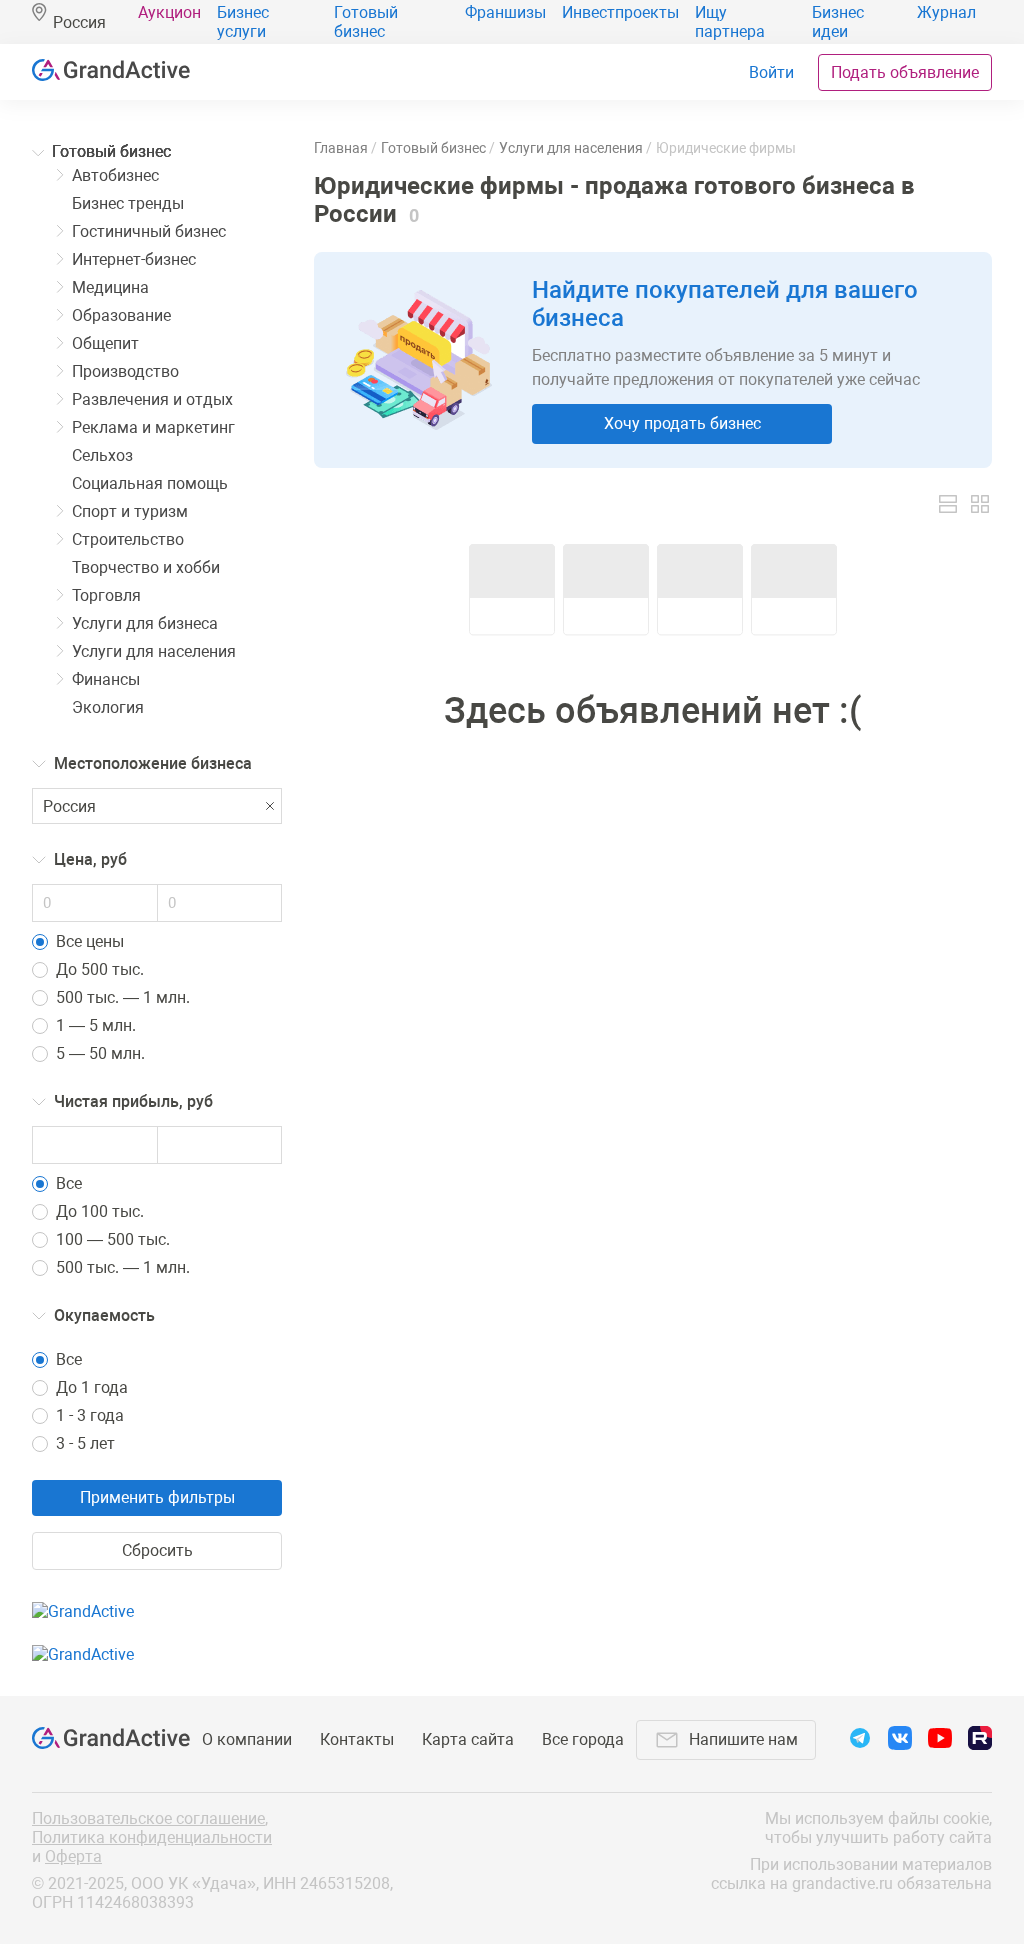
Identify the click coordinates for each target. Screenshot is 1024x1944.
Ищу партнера (730, 22)
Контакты (357, 1739)
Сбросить (157, 1550)
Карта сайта (468, 1739)
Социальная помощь (150, 483)
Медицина (110, 287)
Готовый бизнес (366, 22)
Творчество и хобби (146, 567)
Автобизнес (115, 175)
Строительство (128, 539)
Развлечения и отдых (152, 399)
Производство (125, 371)
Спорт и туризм (130, 511)
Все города (583, 1739)
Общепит (105, 343)
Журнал (946, 12)
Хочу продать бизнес (682, 423)
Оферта (73, 1856)
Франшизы (505, 12)
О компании (247, 1739)
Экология (108, 707)
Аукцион (169, 12)
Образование (121, 315)
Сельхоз (102, 455)
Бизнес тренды (128, 203)
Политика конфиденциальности (152, 1837)
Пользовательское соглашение (148, 1818)
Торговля (106, 595)
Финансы (106, 679)
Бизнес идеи (838, 22)
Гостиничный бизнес (149, 231)
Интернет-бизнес (134, 259)
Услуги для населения (154, 651)
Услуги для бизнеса (145, 623)
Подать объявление (905, 72)
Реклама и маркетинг (153, 427)
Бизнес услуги (243, 22)
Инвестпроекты (620, 12)
